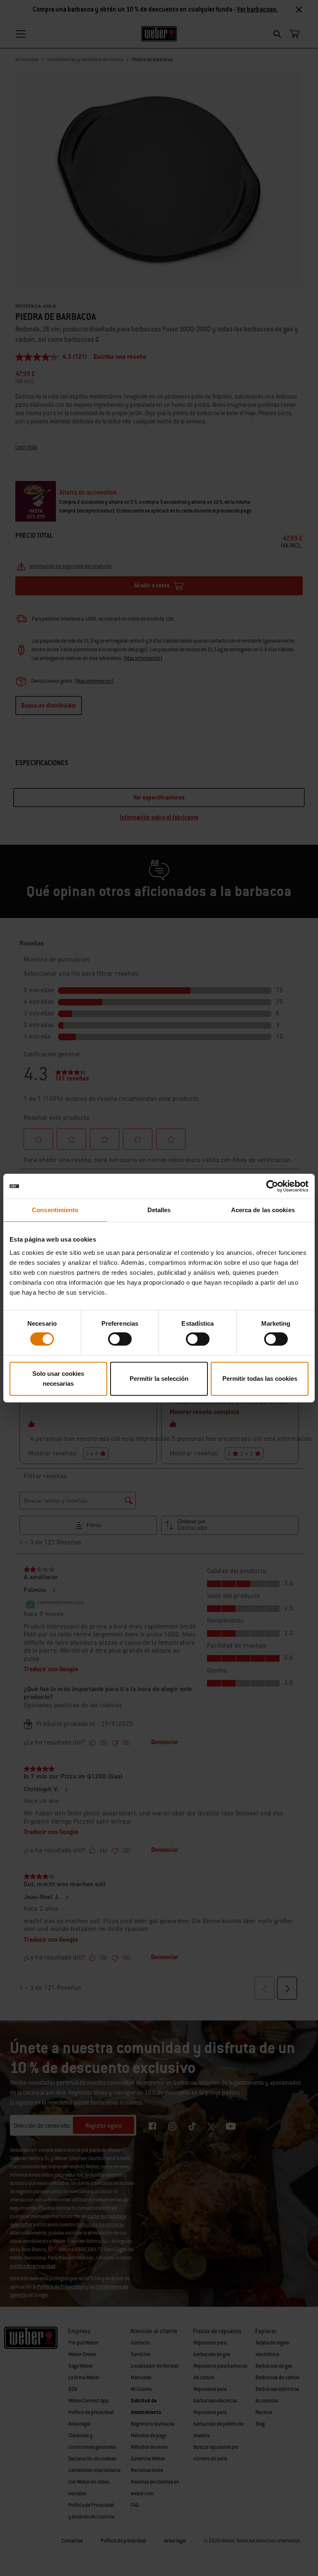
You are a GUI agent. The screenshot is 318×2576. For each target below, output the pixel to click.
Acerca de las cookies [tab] (263, 1210)
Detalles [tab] (159, 1210)
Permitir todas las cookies (260, 1379)
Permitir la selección (159, 1379)
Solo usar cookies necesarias (58, 1379)
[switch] (120, 1339)
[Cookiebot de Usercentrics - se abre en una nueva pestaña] (272, 1186)
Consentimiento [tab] (55, 1210)
